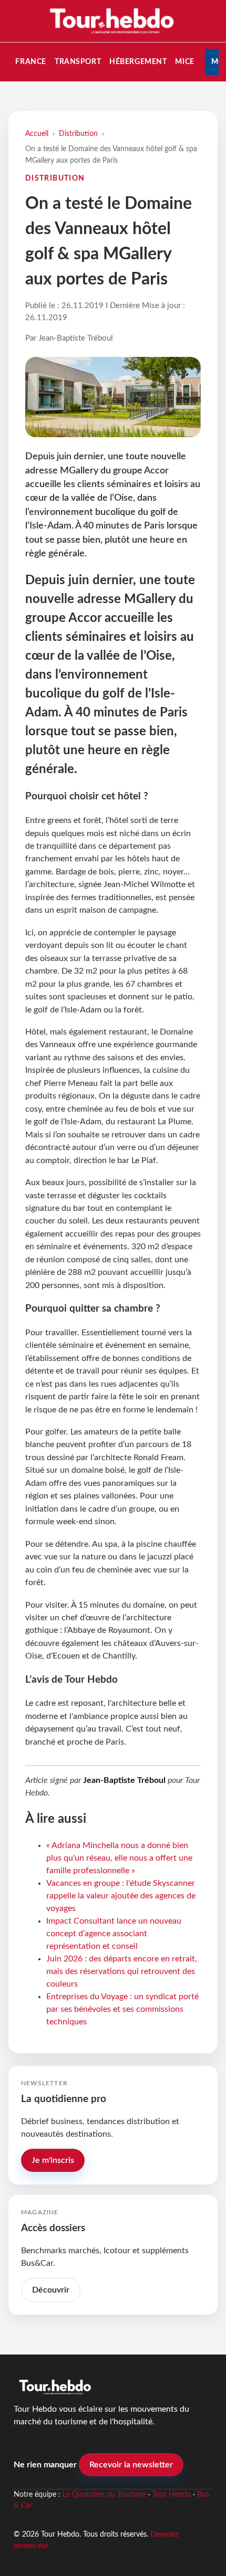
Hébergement (138, 62)
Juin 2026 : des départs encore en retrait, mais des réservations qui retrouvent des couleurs (122, 1971)
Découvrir (51, 2290)
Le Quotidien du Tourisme (104, 2495)
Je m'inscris (53, 2160)
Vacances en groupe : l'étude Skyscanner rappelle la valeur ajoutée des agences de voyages (121, 1896)
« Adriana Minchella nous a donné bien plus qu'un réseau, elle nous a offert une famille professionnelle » (119, 1858)
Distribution (78, 134)
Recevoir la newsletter (131, 2465)
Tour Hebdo (172, 2495)
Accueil (37, 134)
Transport (78, 62)
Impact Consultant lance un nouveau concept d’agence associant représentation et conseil (114, 1934)
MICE (184, 62)
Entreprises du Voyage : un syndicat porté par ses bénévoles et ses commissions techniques (122, 2009)
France (30, 62)
